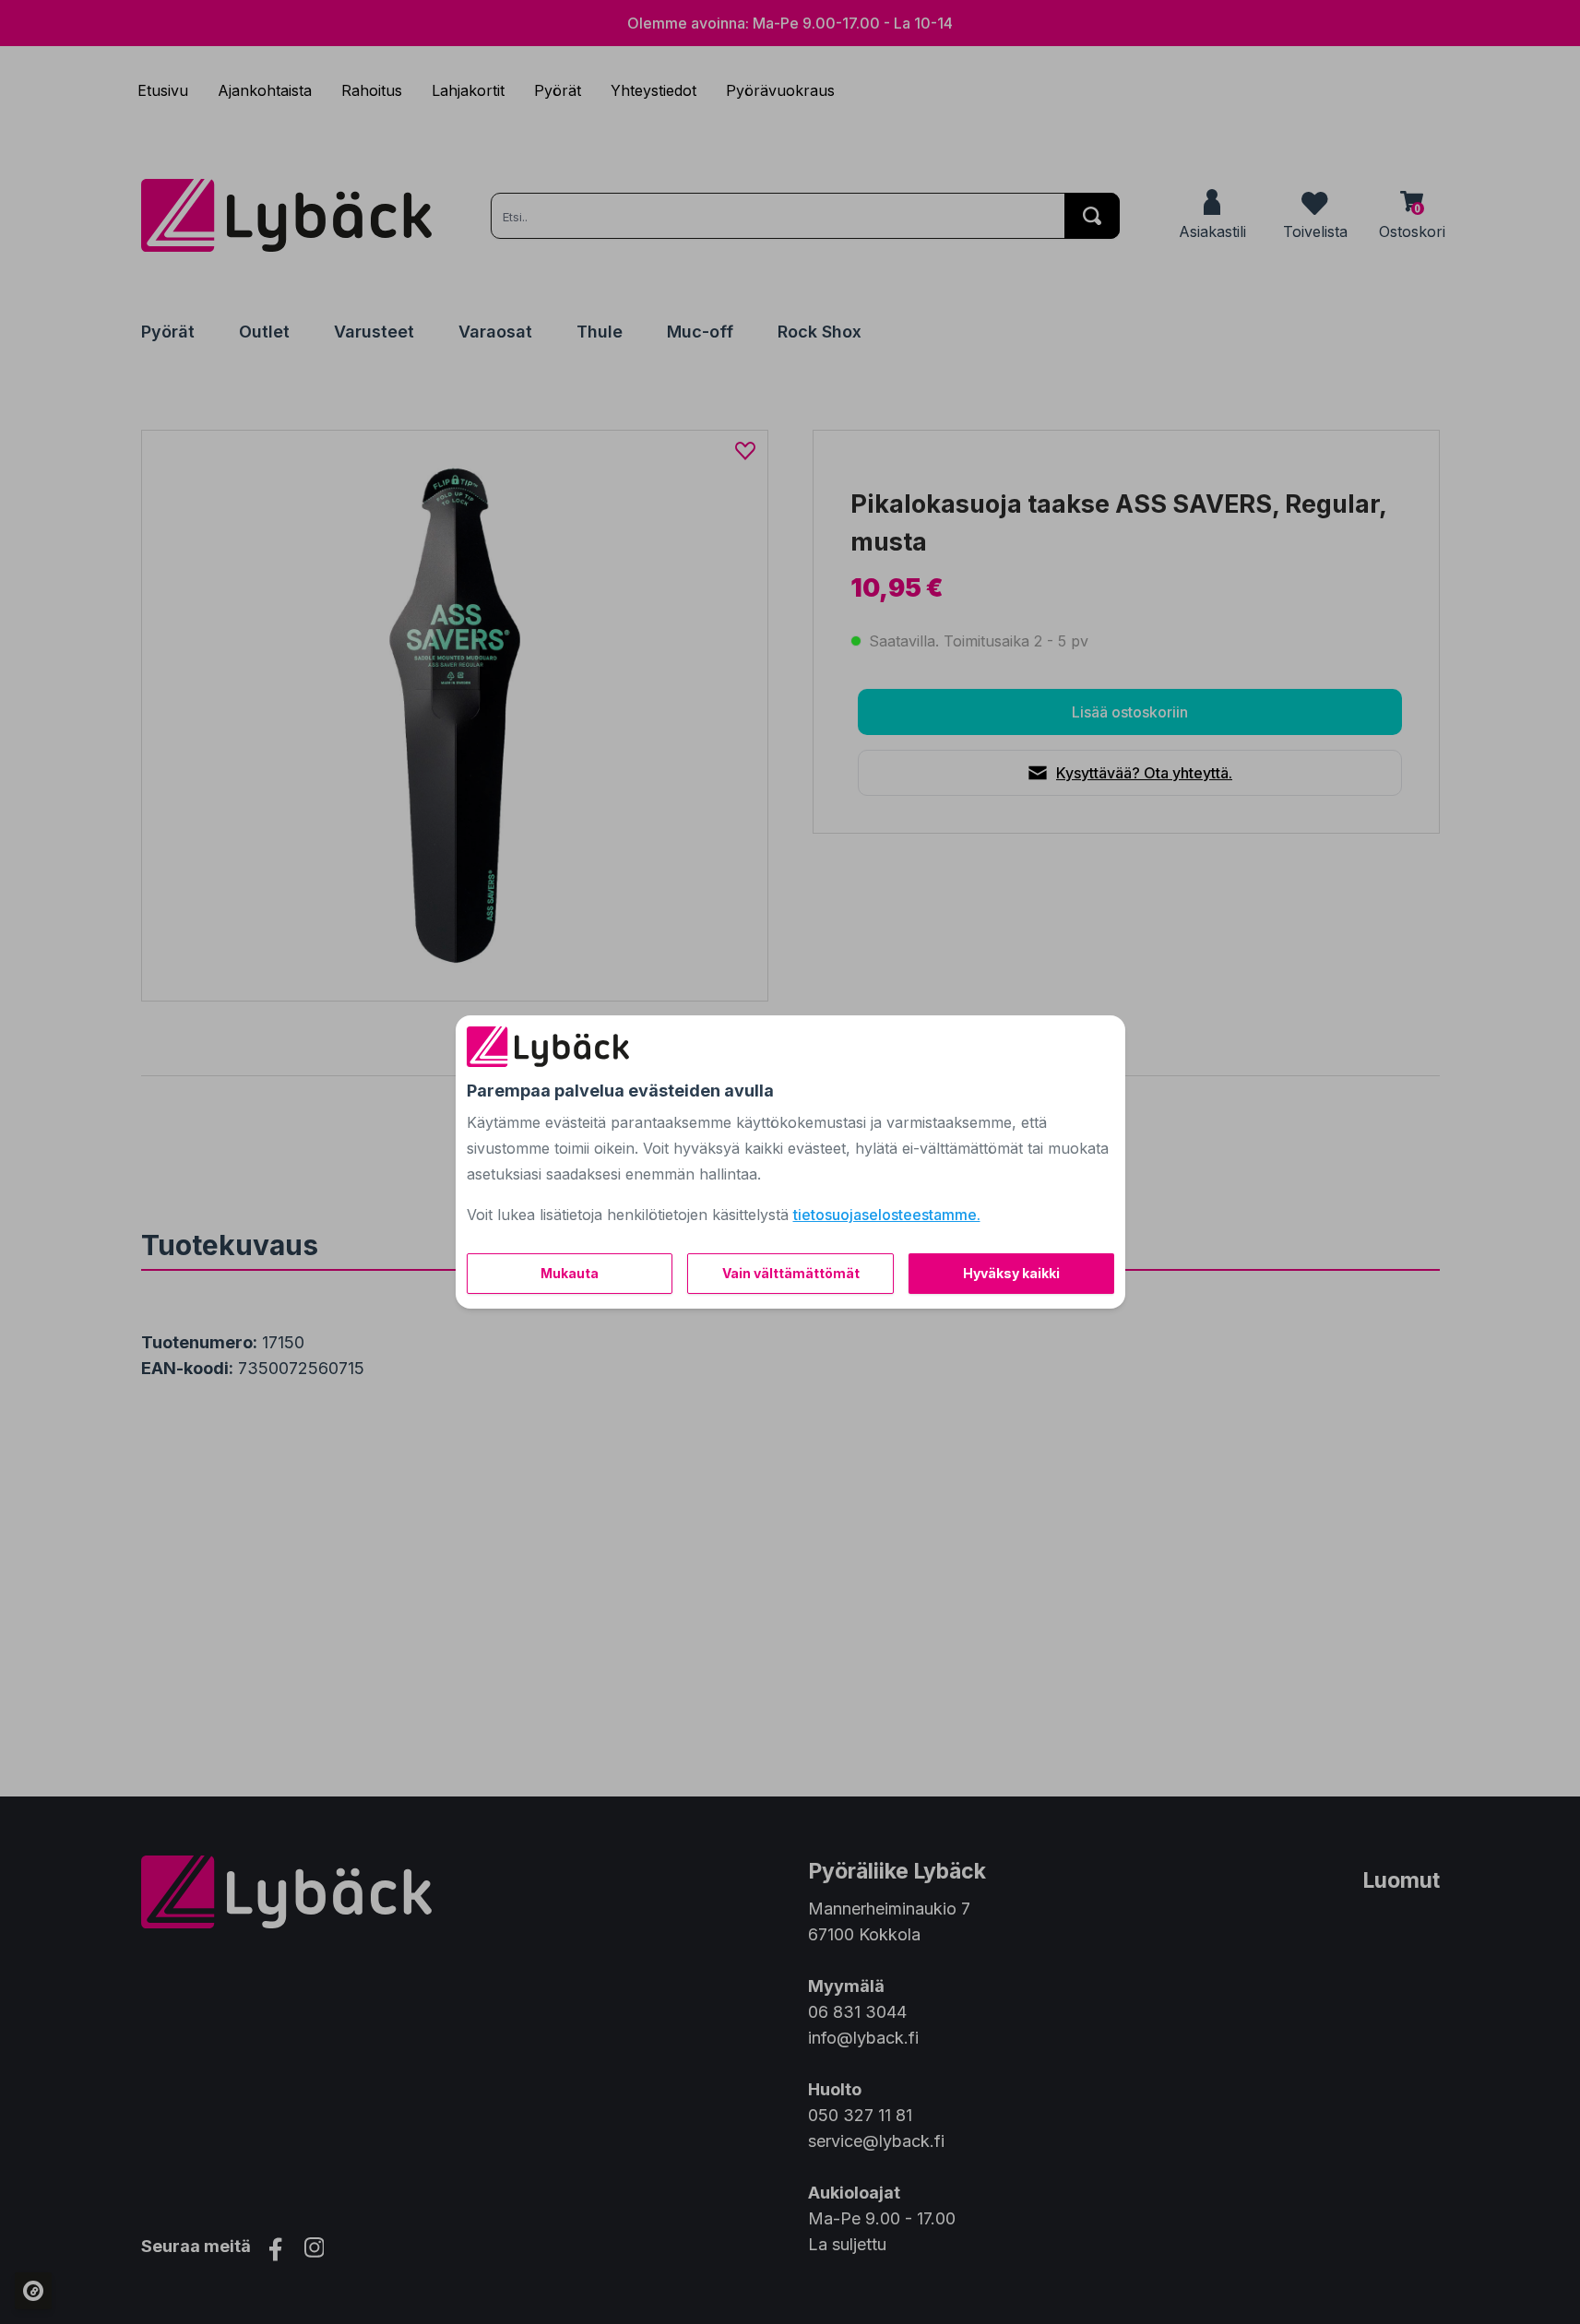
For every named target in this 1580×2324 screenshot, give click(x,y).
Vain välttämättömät (791, 1273)
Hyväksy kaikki (1011, 1273)
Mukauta (570, 1273)
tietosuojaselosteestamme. (887, 1215)
